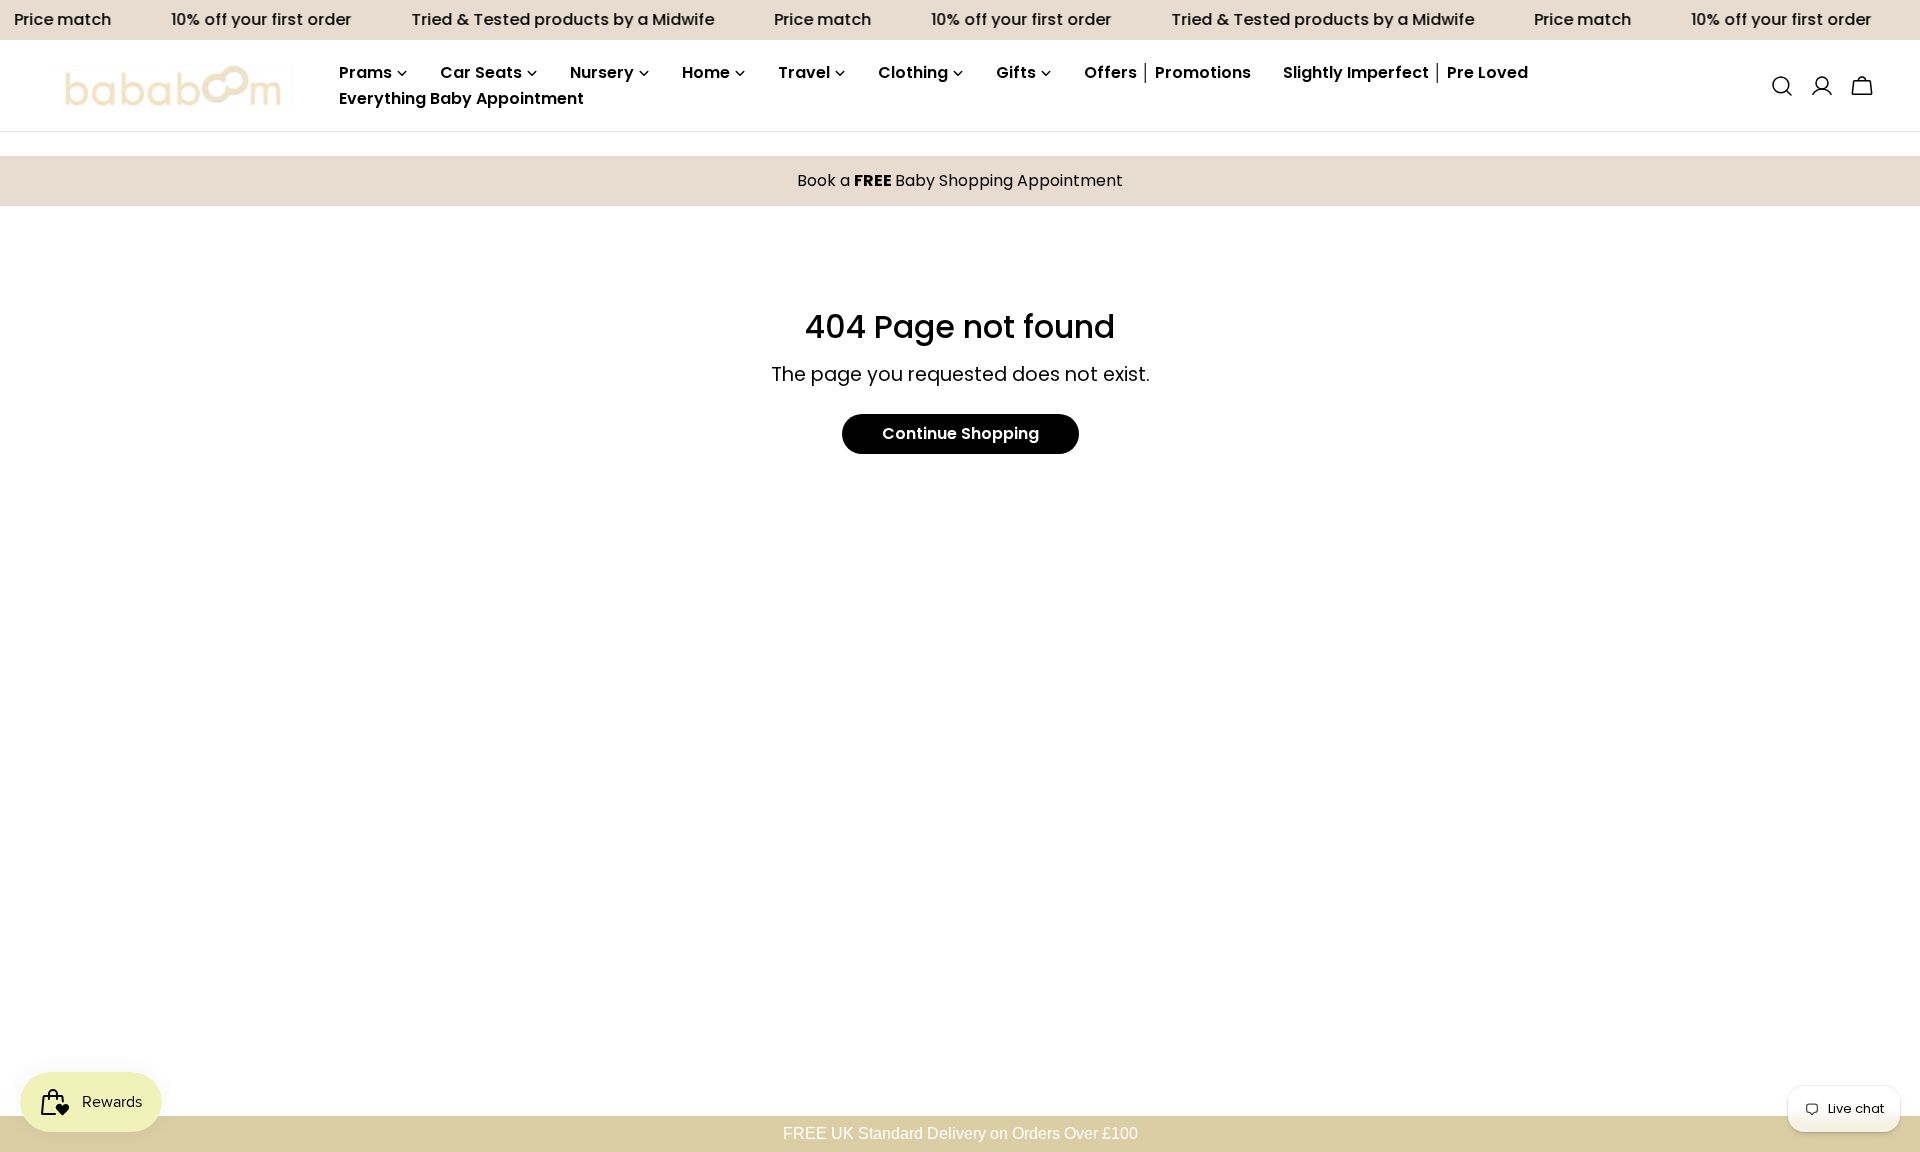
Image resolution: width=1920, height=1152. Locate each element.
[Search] (1782, 86)
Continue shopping (960, 433)
